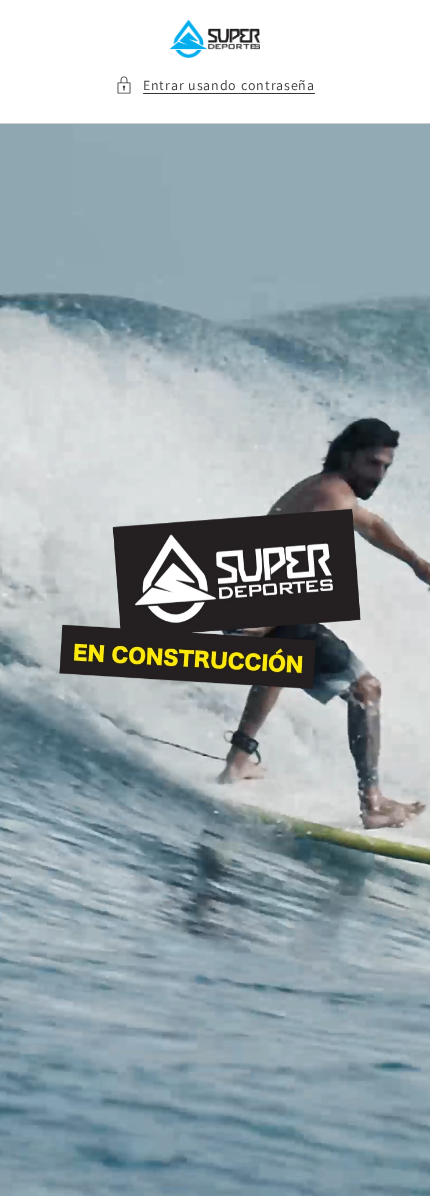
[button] (215, 85)
